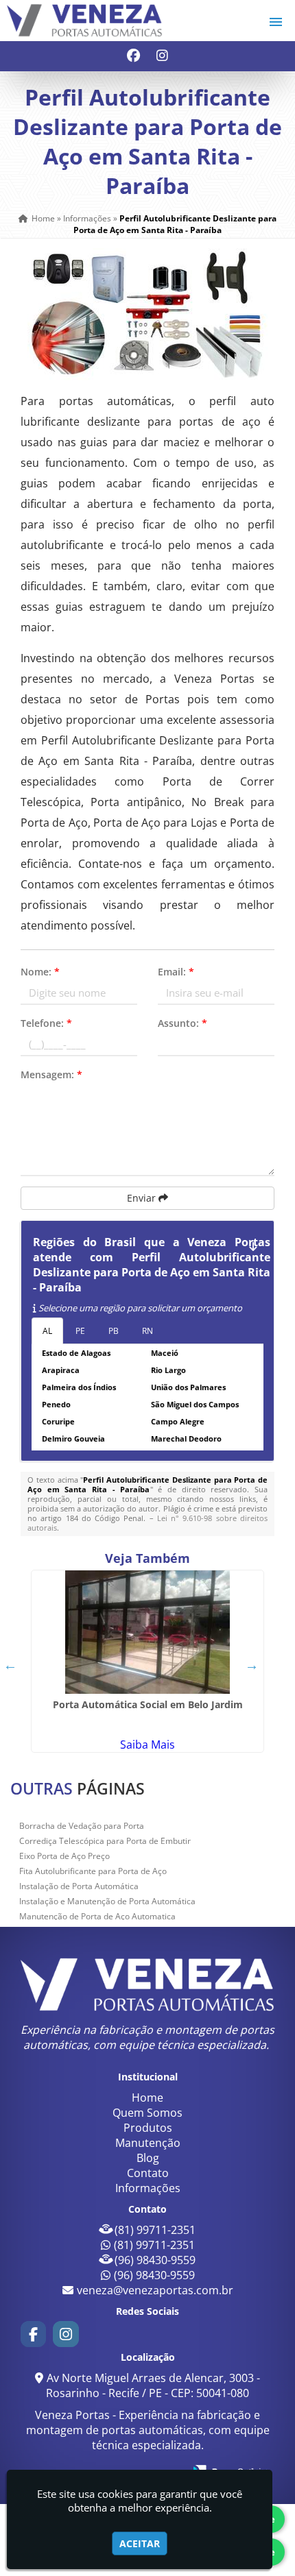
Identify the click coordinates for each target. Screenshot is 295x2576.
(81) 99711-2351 (155, 2230)
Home (147, 2098)
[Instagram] (162, 57)
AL (47, 1331)
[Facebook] (133, 57)
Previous (10, 1665)
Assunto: (182, 1023)
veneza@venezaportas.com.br (155, 2290)
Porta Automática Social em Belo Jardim (148, 1704)
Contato (148, 2173)
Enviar (143, 1198)
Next (252, 1665)
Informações (148, 2188)
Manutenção (148, 2143)
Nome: (40, 972)
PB (114, 1331)
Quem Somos (147, 2113)
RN (147, 1331)
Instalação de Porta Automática (79, 1886)
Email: (176, 972)
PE (80, 1331)
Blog (148, 2158)
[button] (276, 22)
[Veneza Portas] (147, 1984)
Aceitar (140, 2543)
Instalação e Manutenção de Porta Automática (107, 1901)
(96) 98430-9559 (155, 2260)
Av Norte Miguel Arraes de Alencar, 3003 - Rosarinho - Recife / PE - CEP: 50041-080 (153, 2385)
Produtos (148, 2128)
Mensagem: (51, 1074)
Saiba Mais (147, 1745)
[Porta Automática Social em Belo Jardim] (147, 1632)
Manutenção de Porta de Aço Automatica (97, 1916)
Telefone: (46, 1023)
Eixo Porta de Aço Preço (64, 1856)
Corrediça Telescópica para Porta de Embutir (105, 1841)
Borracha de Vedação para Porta (82, 1826)
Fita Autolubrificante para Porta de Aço (93, 1871)
